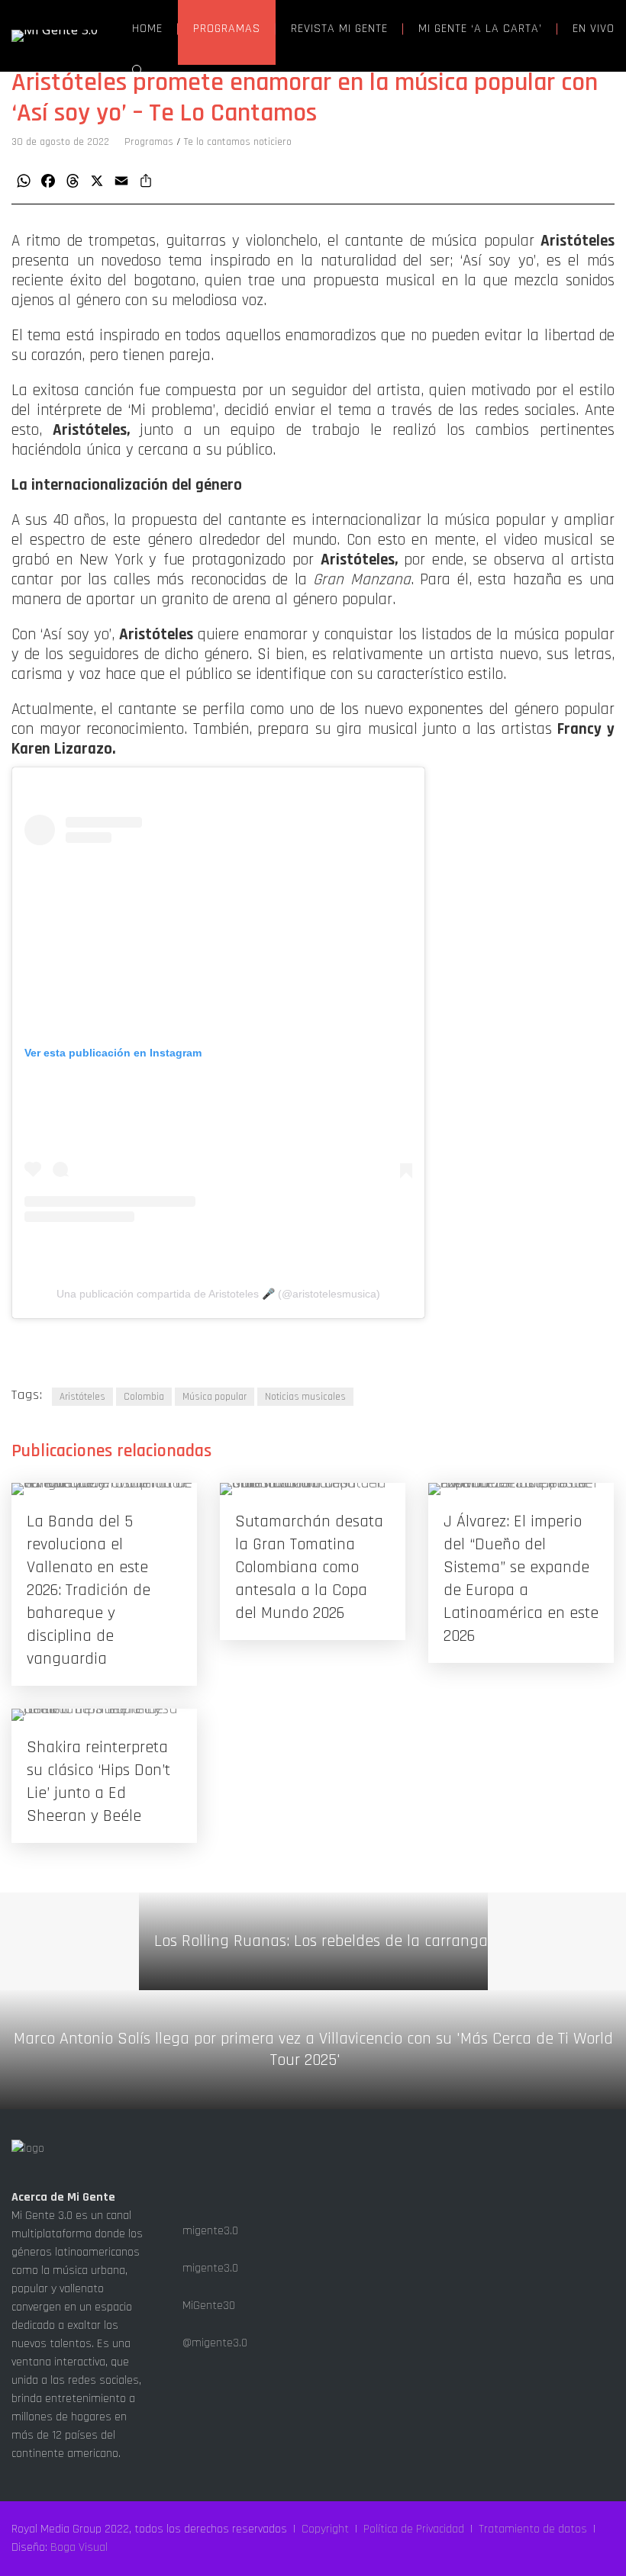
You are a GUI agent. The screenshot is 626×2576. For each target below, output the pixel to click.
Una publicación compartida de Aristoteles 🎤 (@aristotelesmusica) (218, 1294)
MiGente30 (207, 2306)
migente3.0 (209, 2231)
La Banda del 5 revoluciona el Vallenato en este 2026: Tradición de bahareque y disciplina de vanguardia (89, 1590)
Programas (149, 142)
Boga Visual (79, 2547)
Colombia (144, 1397)
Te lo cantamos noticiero (238, 142)
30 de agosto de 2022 (60, 142)
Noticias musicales (305, 1397)
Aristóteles (82, 1397)
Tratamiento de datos (533, 2529)
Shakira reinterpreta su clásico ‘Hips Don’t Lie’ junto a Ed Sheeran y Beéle (98, 1782)
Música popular (215, 1397)
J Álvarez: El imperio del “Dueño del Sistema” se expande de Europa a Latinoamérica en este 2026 (521, 1579)
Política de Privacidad (414, 2529)
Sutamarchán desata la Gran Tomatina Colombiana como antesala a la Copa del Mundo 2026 (309, 1568)
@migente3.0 (213, 2343)
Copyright (325, 2529)
